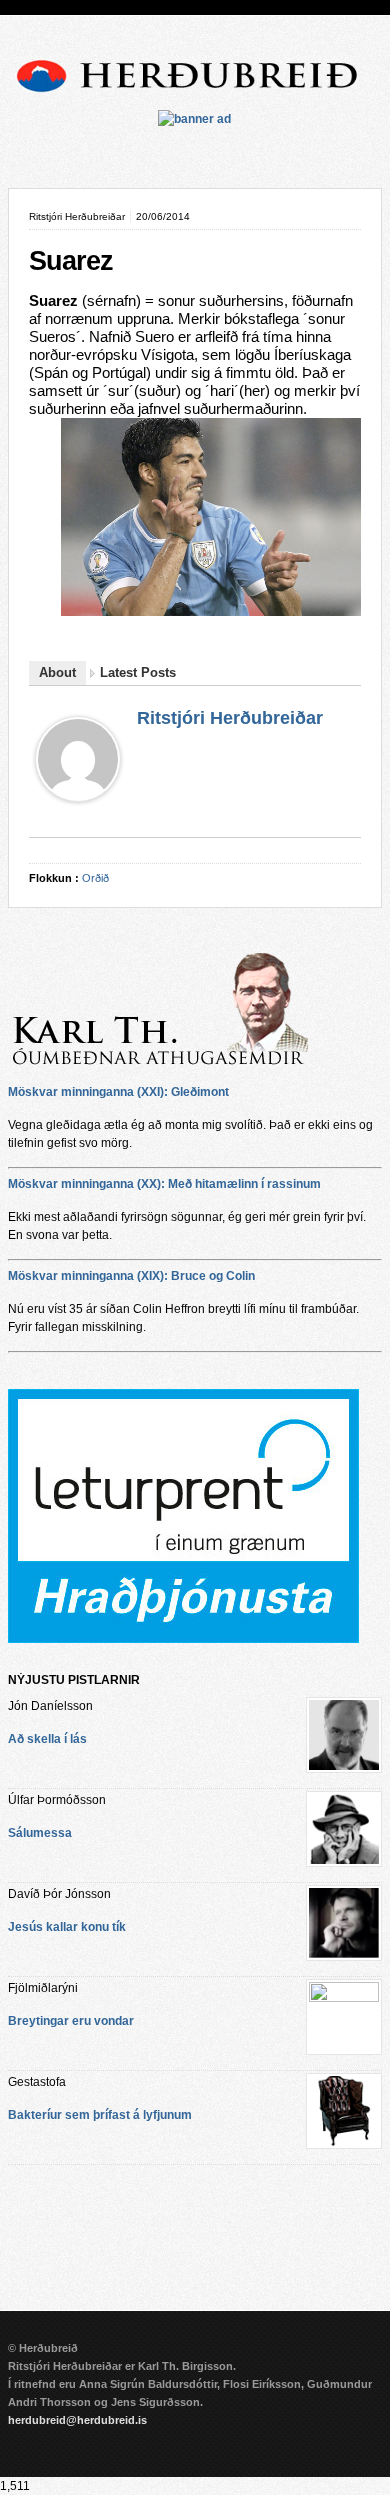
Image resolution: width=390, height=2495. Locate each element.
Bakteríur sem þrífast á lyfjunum (100, 2115)
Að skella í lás (47, 1739)
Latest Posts (138, 672)
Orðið (95, 878)
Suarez (71, 261)
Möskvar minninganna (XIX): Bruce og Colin (131, 1276)
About (57, 672)
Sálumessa (40, 1833)
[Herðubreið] (195, 96)
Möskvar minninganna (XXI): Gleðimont (118, 1092)
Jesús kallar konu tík (67, 1927)
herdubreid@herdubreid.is (77, 2420)
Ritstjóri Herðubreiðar (230, 718)
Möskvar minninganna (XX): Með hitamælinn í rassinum (164, 1184)
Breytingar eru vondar (71, 2021)
